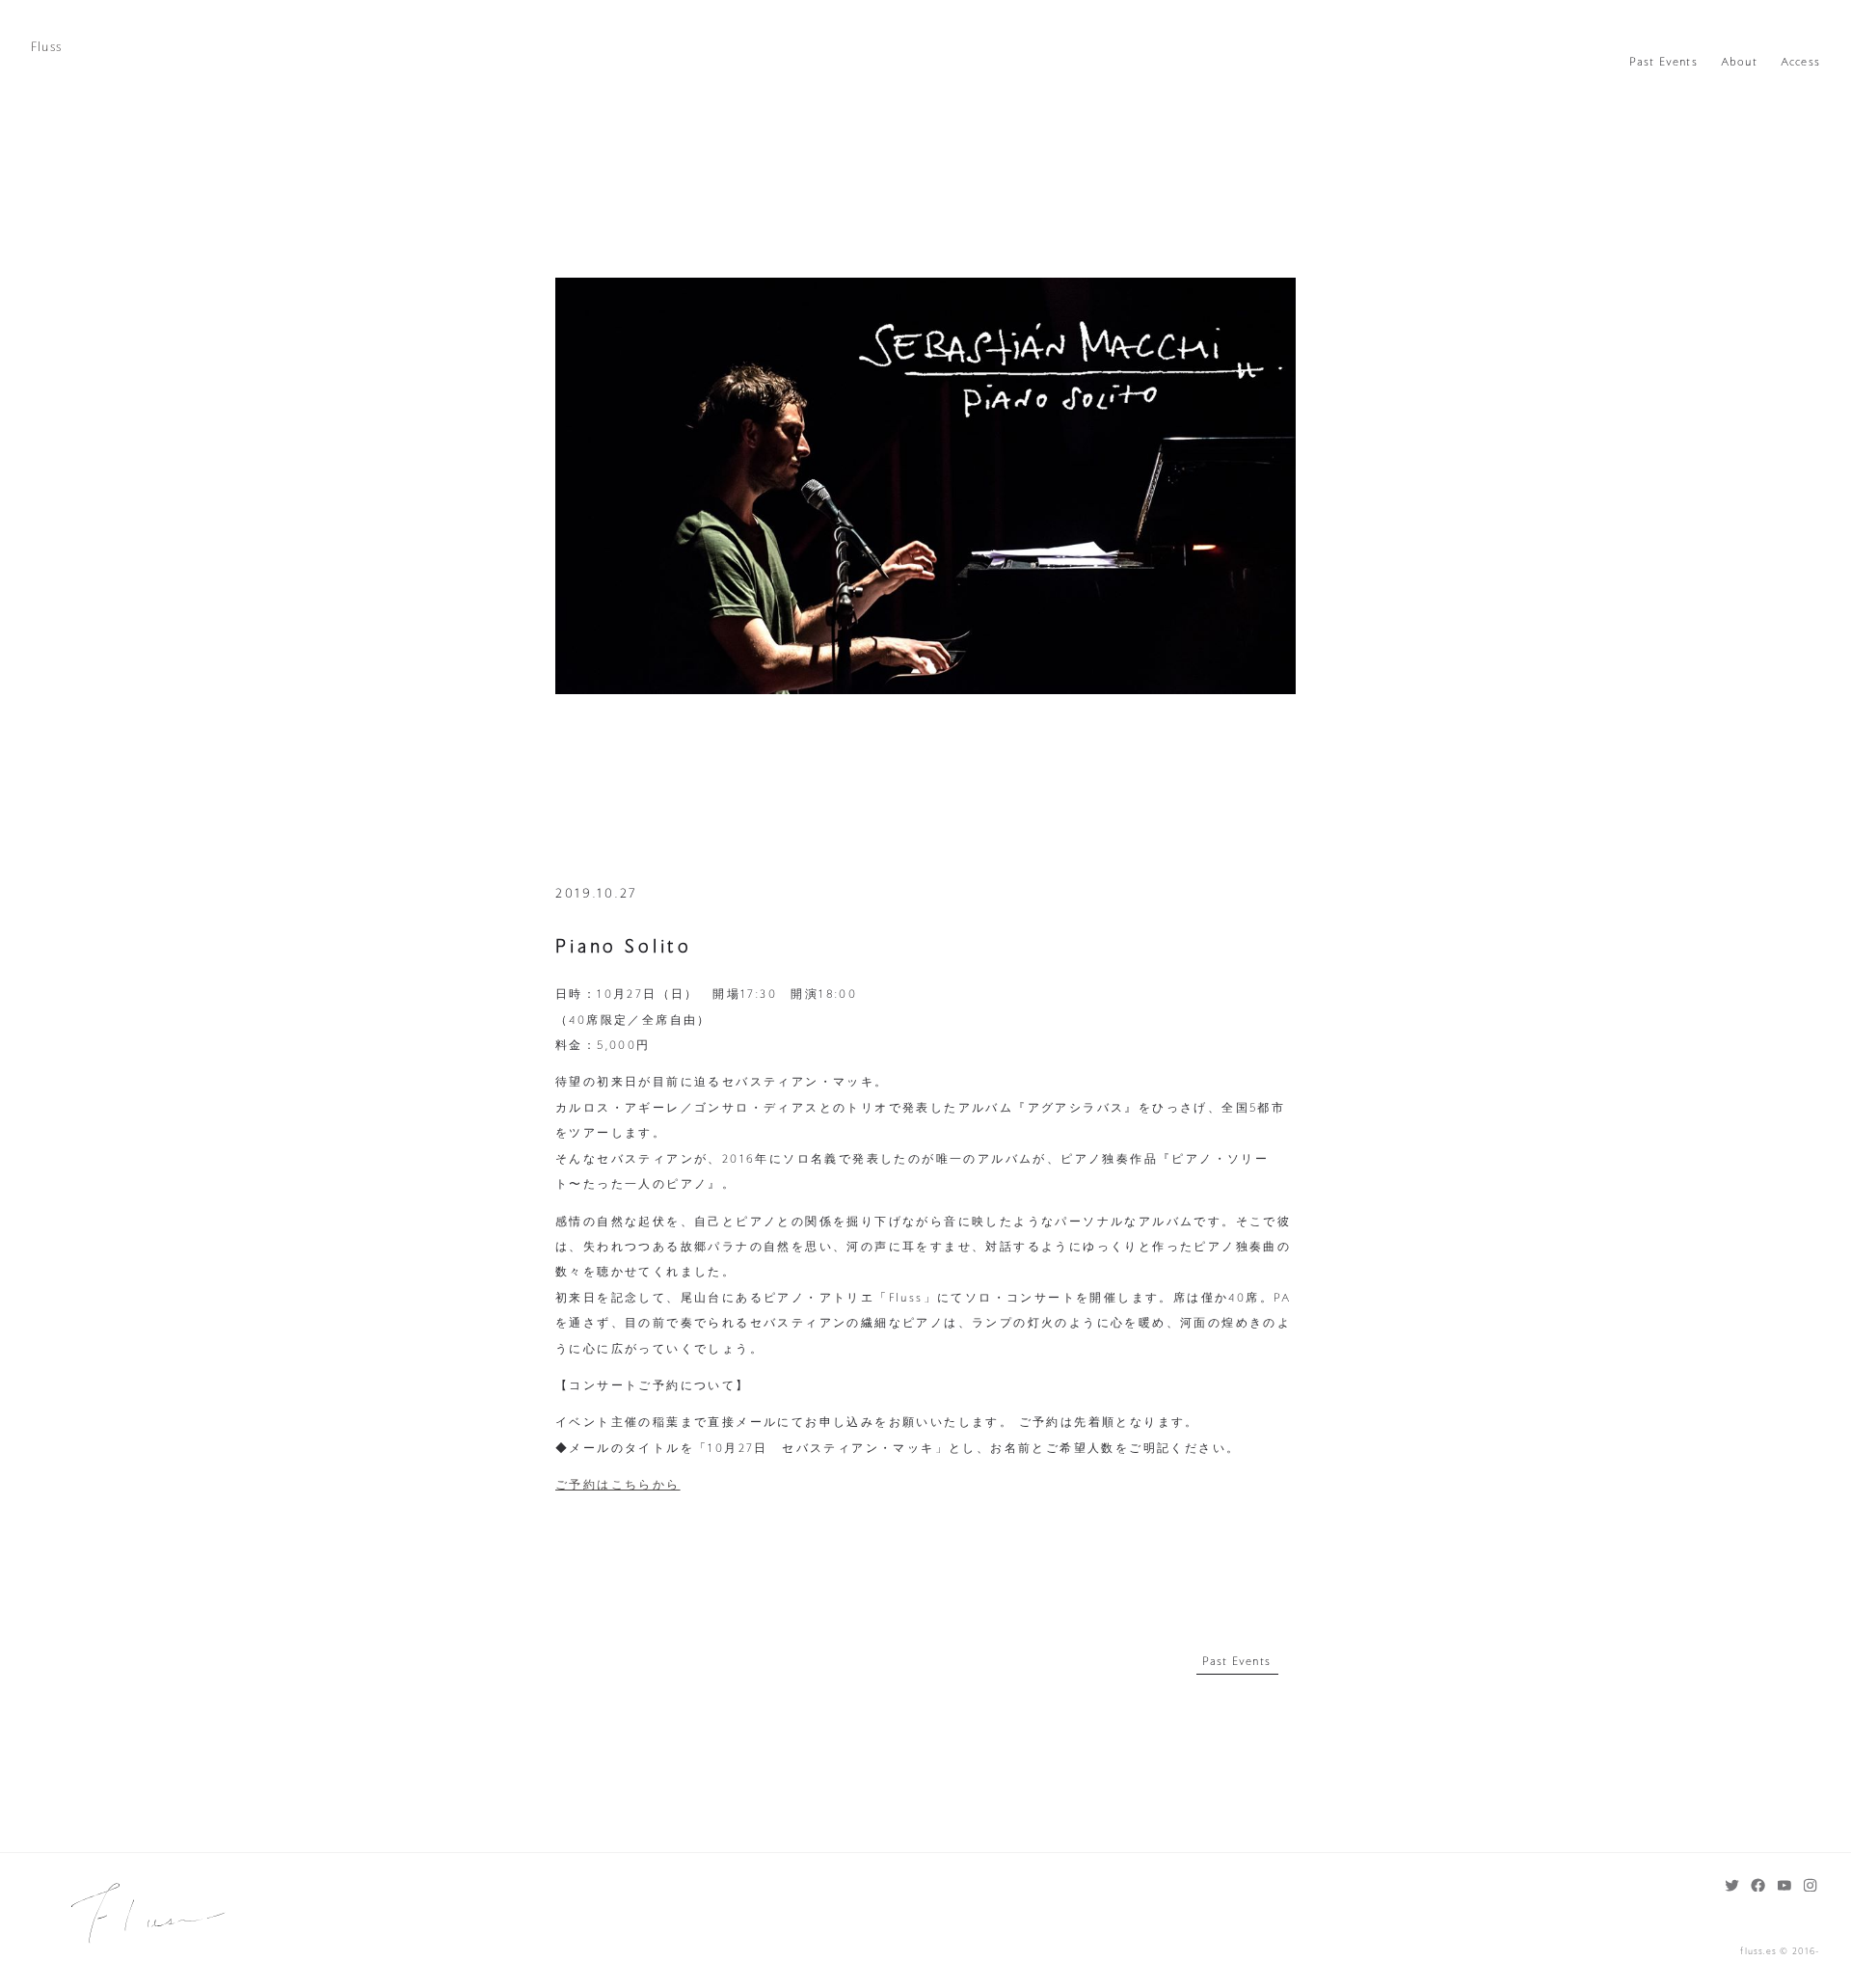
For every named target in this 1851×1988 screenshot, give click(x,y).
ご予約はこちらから (618, 1485)
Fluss (46, 47)
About (1739, 62)
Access (1800, 62)
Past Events (1663, 62)
